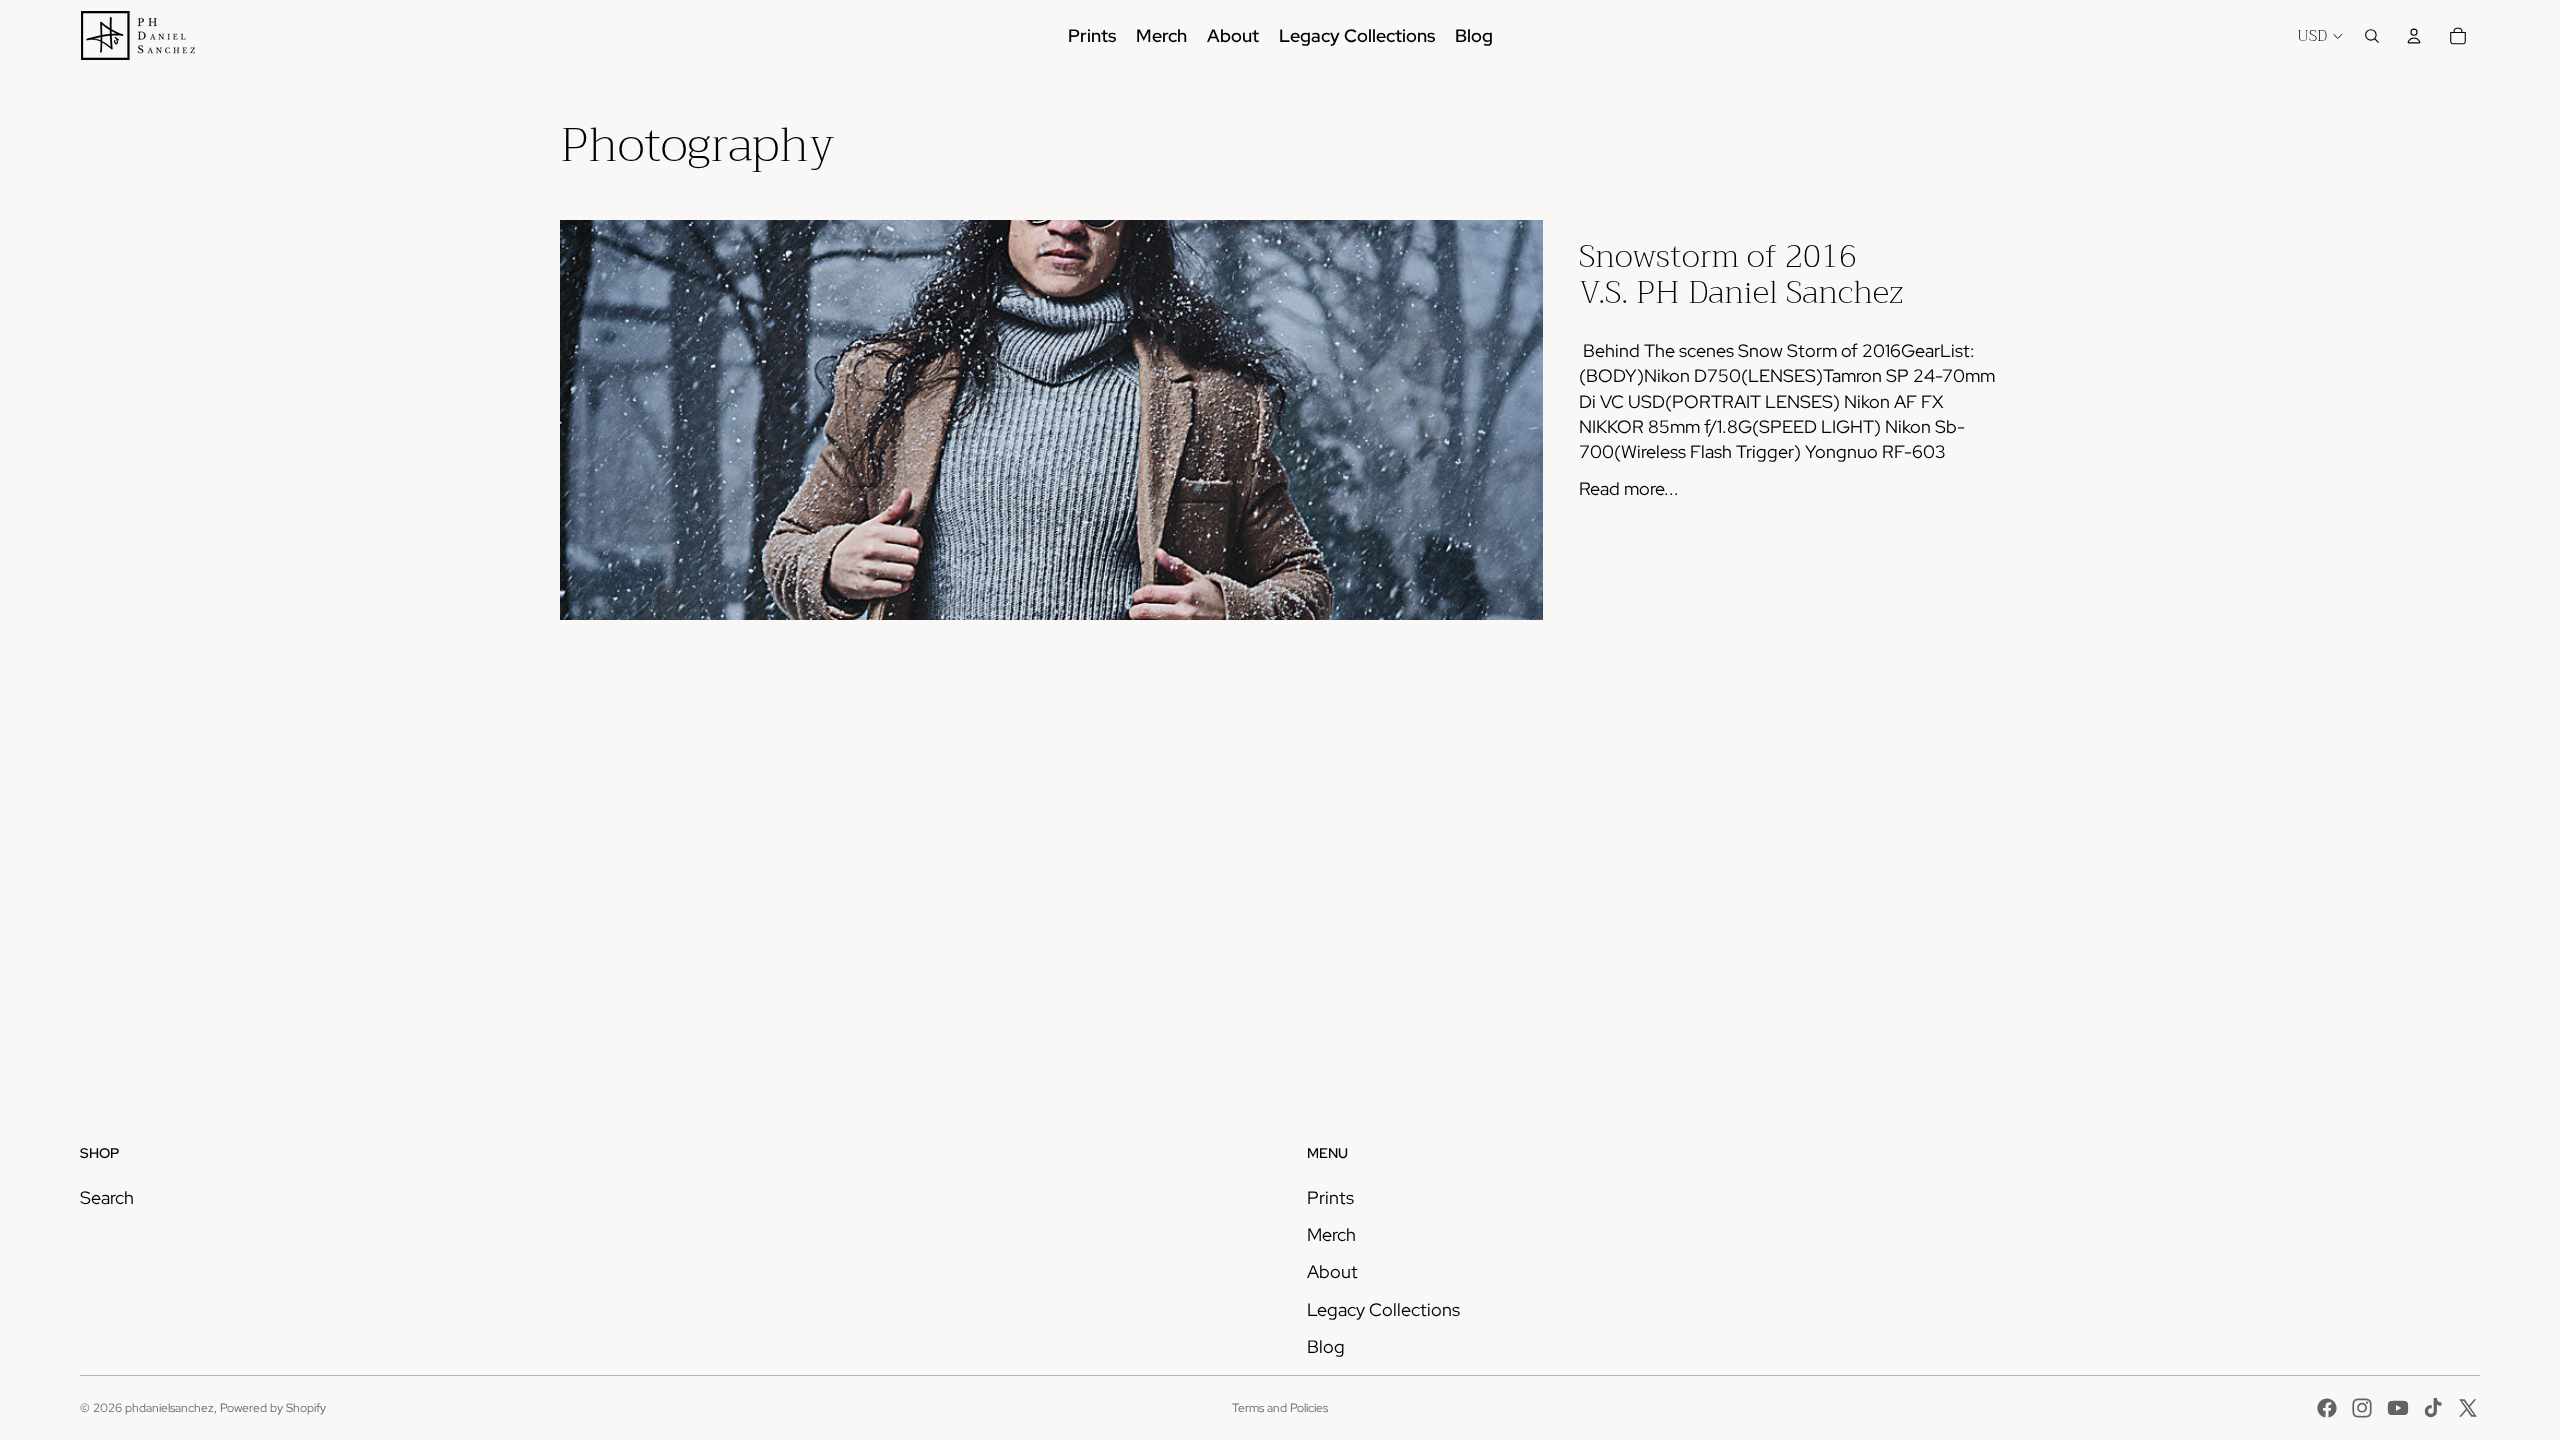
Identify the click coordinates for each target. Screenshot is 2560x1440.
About (1332, 1271)
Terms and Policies (1280, 1408)
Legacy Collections (1383, 1309)
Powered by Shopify (273, 1408)
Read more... (1629, 488)
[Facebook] (2327, 1408)
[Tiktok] (2433, 1408)
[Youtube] (2398, 1408)
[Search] (2372, 36)
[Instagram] (2362, 1408)
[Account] (2414, 36)
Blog (1326, 1346)
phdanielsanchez (169, 1408)
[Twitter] (2468, 1408)
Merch (1331, 1234)
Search (107, 1197)
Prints (1330, 1197)
